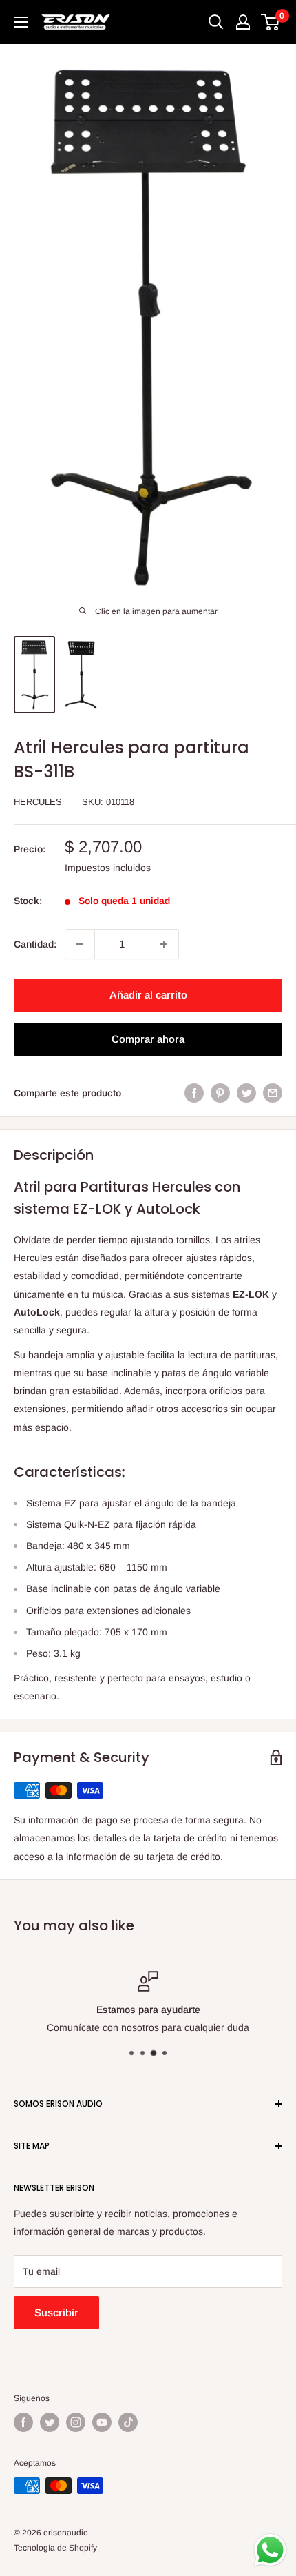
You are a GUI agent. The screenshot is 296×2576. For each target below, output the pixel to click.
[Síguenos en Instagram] (76, 2422)
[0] (271, 22)
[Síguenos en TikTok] (128, 2422)
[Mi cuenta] (243, 22)
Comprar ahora (148, 1039)
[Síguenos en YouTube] (102, 2422)
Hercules (38, 802)
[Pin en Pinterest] (220, 1093)
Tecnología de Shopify (55, 2548)
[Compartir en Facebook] (194, 1093)
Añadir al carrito (148, 995)
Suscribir (56, 2312)
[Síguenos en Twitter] (50, 2422)
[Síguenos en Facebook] (23, 2422)
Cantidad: (35, 944)
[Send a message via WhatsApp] (270, 2550)
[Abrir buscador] (216, 22)
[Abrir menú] (21, 22)
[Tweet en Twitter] (246, 1093)
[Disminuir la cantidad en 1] (80, 944)
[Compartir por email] (273, 1093)
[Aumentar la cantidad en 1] (164, 944)
